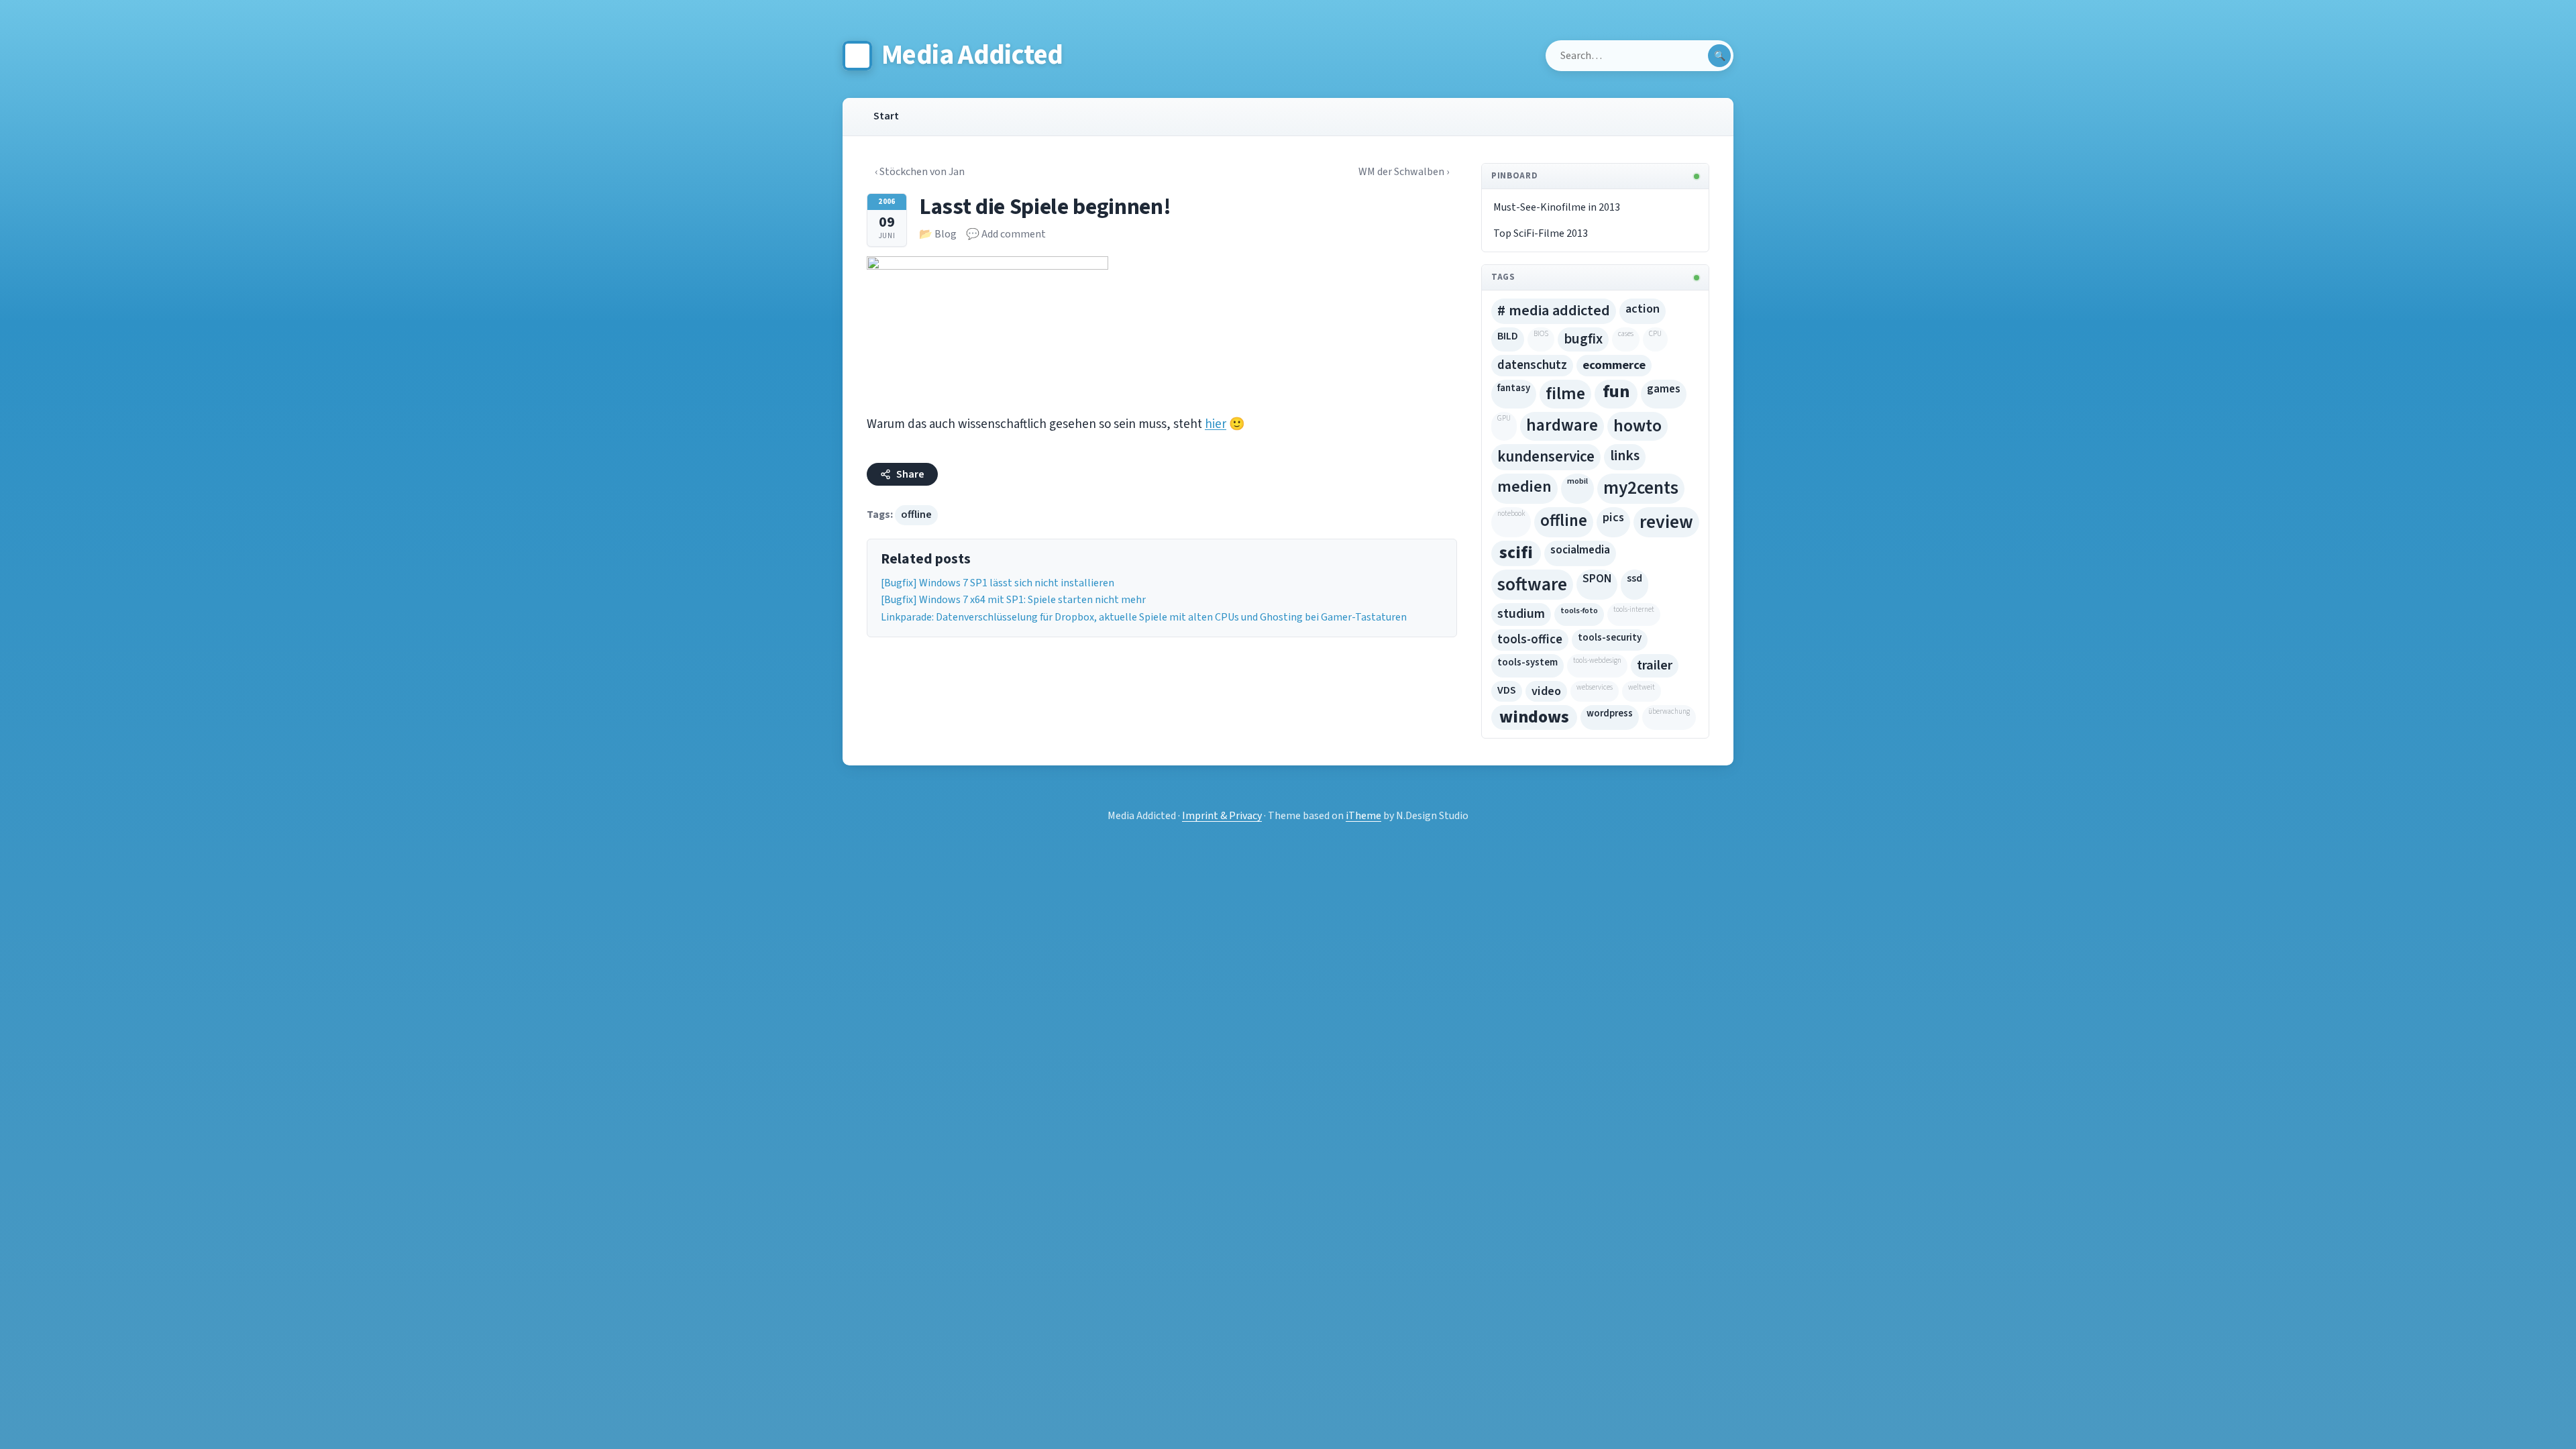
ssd (1634, 578)
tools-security (1610, 638)
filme (1565, 394)
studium (1521, 614)
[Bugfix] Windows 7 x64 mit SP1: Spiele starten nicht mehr (1013, 600)
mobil (1577, 481)
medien (1524, 487)
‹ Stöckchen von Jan (920, 172)
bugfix (1583, 339)
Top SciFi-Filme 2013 (1541, 233)
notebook (1511, 514)
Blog (946, 234)
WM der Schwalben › (1404, 172)
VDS (1507, 690)
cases (1626, 334)
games (1664, 389)
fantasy (1514, 388)
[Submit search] (1719, 56)
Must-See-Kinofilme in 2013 (1557, 207)
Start (886, 116)
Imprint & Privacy (1222, 816)
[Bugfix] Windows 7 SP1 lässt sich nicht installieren (998, 583)
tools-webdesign (1597, 660)
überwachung (1669, 711)
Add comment (1014, 234)
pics (1613, 517)
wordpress (1610, 713)
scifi (1516, 553)
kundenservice (1546, 457)
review (1666, 522)
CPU (1655, 334)
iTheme (1363, 816)
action (1643, 309)
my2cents (1641, 488)
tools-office (1530, 640)
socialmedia (1580, 550)
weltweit (1642, 687)
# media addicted (1554, 311)
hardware (1562, 425)
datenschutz (1532, 365)
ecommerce (1614, 365)
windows (1534, 717)
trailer (1655, 665)
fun (1616, 392)
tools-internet (1634, 609)
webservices (1595, 687)
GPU (1504, 418)
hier (1216, 424)
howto (1638, 426)
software (1532, 585)
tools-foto (1579, 610)
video (1546, 691)
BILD (1508, 336)
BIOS (1541, 334)
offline (916, 515)
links (1625, 456)
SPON (1597, 579)
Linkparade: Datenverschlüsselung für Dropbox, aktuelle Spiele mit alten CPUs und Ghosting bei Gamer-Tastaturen (1144, 617)
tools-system (1527, 662)
